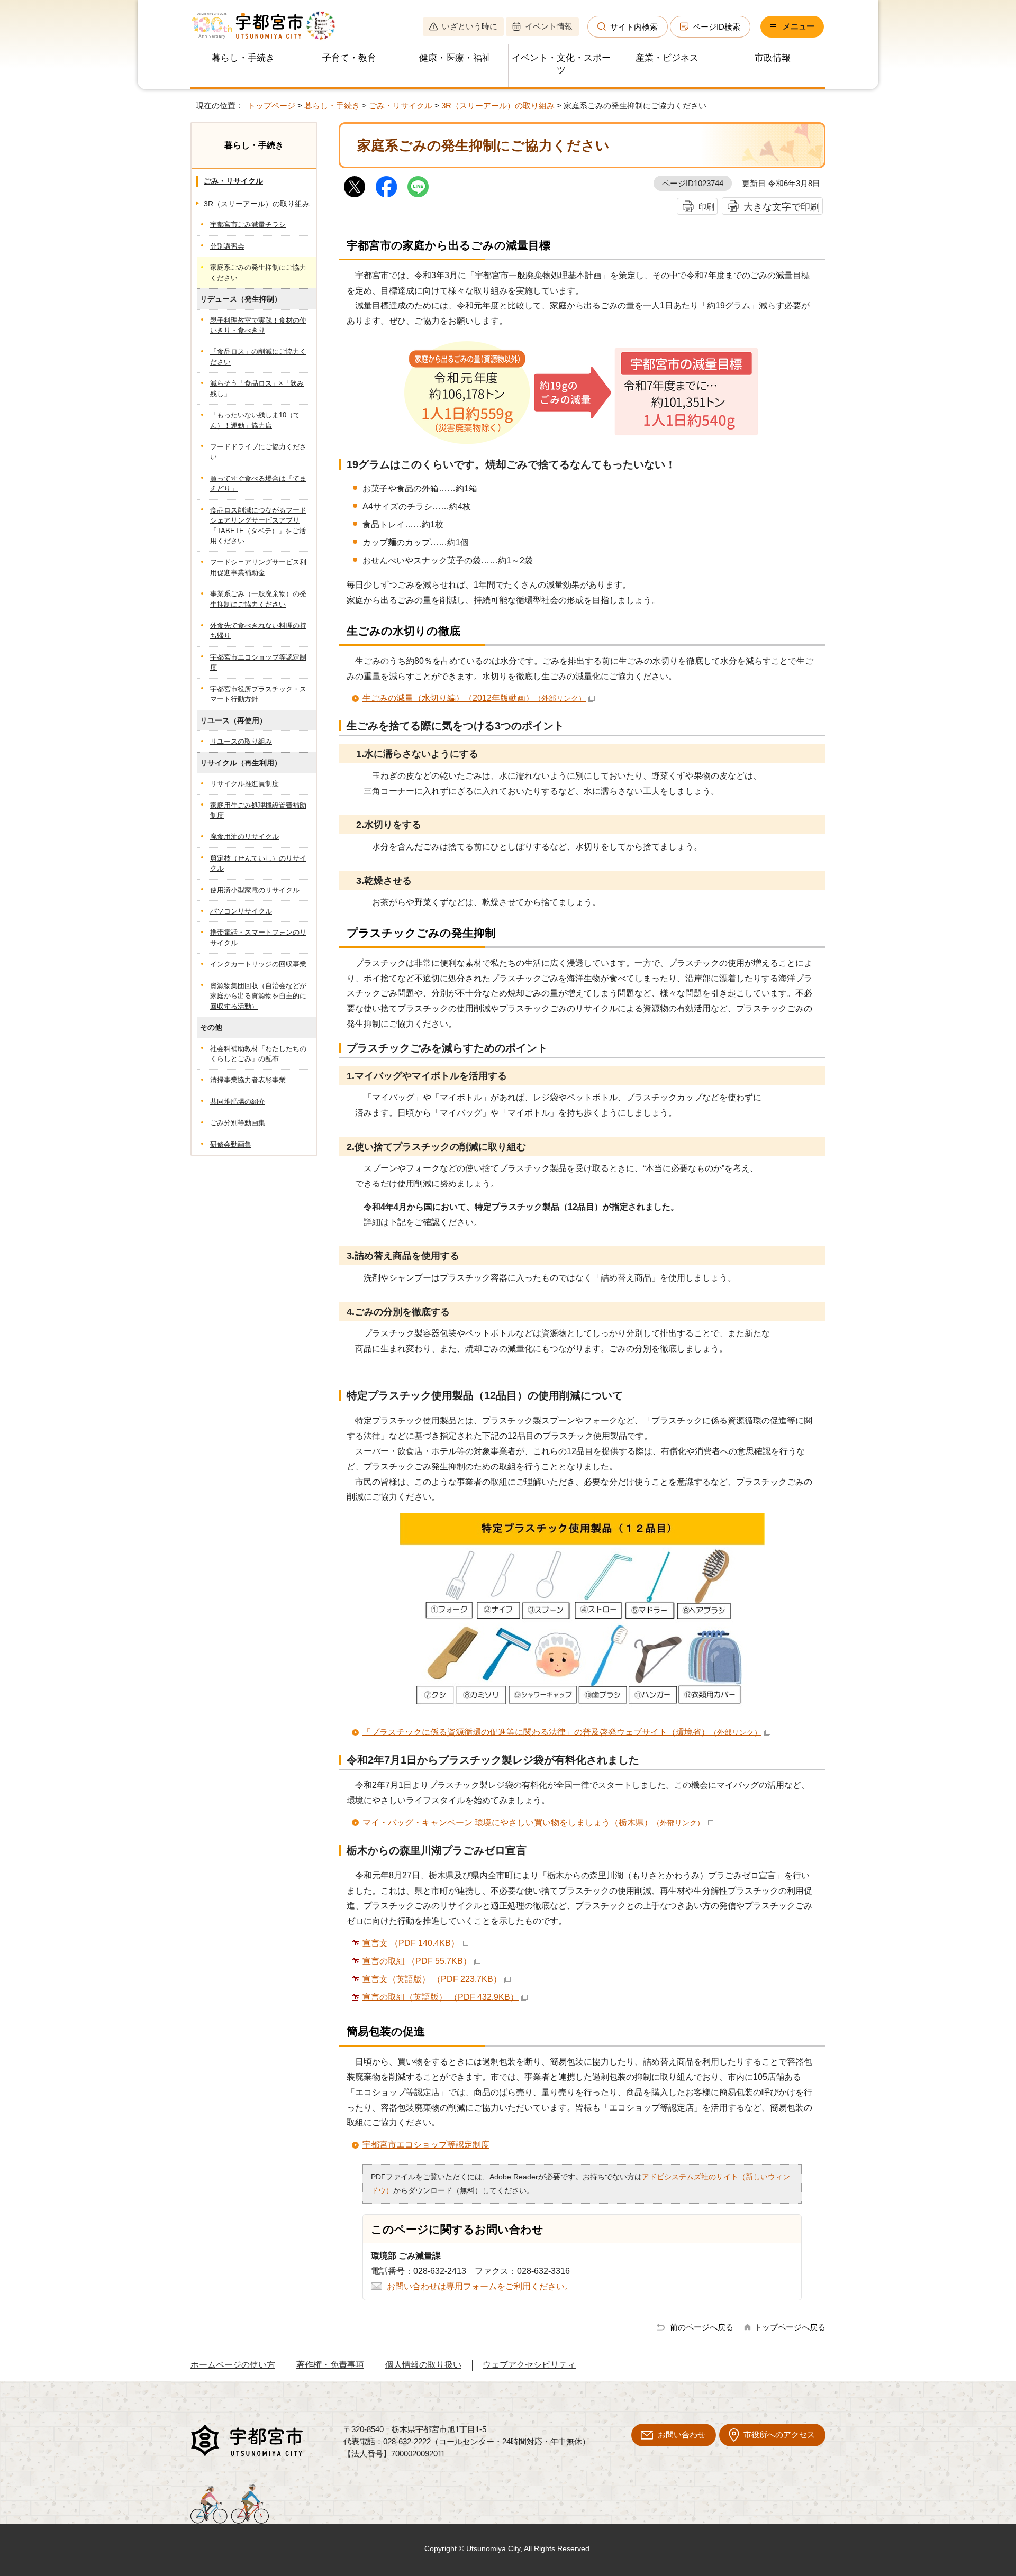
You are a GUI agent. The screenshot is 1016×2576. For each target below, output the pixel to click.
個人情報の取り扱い (423, 2365)
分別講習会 (227, 246)
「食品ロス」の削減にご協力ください (258, 357)
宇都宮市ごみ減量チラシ (248, 225)
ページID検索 (716, 27)
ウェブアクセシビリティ (529, 2365)
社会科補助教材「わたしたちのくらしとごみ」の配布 (258, 1054)
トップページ (271, 106)
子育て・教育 (349, 58)
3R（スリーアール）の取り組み (498, 106)
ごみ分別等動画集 (238, 1123)
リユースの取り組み (241, 741)
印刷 (706, 207)
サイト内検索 (634, 27)
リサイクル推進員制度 (244, 784)
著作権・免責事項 (330, 2365)
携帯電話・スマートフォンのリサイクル (258, 937)
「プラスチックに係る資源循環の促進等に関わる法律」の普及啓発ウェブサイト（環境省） (562, 1732)
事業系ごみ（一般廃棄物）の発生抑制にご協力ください (258, 599)
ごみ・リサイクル (401, 106)
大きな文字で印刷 (782, 207)
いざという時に (470, 26)
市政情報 (773, 58)
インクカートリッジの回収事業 (258, 964)
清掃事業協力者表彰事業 (248, 1080)
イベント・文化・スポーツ (561, 64)
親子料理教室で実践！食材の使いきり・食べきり (258, 325)
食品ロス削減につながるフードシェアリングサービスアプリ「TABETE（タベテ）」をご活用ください (258, 526)
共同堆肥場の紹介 (238, 1102)
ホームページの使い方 (233, 2365)
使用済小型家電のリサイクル (255, 890)
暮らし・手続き (243, 58)
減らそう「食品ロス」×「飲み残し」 (257, 388)
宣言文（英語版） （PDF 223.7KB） (432, 1979)
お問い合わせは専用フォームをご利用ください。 (480, 2286)
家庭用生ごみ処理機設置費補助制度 (258, 810)
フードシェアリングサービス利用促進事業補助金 (258, 567)
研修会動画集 (231, 1144)
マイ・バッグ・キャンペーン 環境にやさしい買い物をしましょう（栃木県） (533, 1823)
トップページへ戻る (790, 2327)
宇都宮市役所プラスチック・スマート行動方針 (258, 694)
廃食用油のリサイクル (244, 837)
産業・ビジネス (667, 58)
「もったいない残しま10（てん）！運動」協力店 (255, 420)
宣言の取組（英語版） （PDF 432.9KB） (441, 1997)
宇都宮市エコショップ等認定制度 (426, 2145)
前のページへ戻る (702, 2327)
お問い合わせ (682, 2435)
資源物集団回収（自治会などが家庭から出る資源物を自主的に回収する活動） (258, 996)
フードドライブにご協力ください (258, 452)
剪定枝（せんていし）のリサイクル (258, 863)
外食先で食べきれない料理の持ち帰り (258, 631)
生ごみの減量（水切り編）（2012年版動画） (474, 698)
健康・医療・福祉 (455, 58)
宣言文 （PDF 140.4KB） (411, 1943)
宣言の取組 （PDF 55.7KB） (417, 1961)
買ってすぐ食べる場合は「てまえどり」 (258, 483)
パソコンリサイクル (241, 911)
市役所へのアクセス (779, 2435)
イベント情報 (549, 26)
